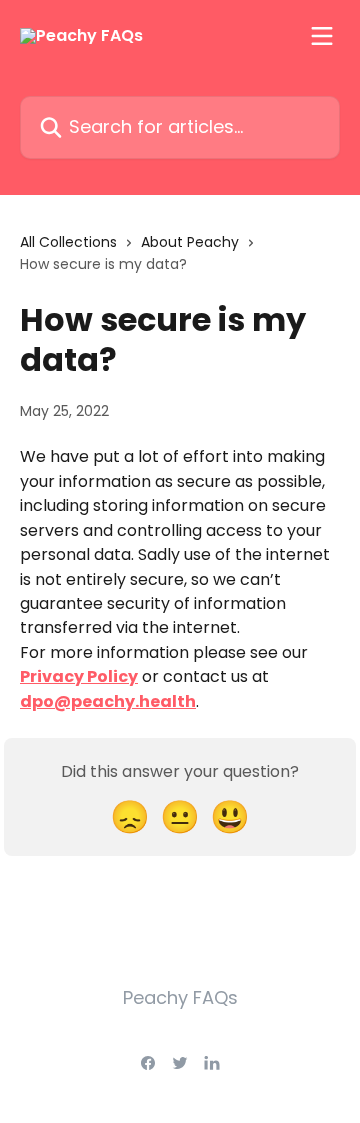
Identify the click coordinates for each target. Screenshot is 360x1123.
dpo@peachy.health (108, 701)
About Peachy (190, 242)
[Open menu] (322, 36)
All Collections (68, 242)
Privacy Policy (79, 676)
